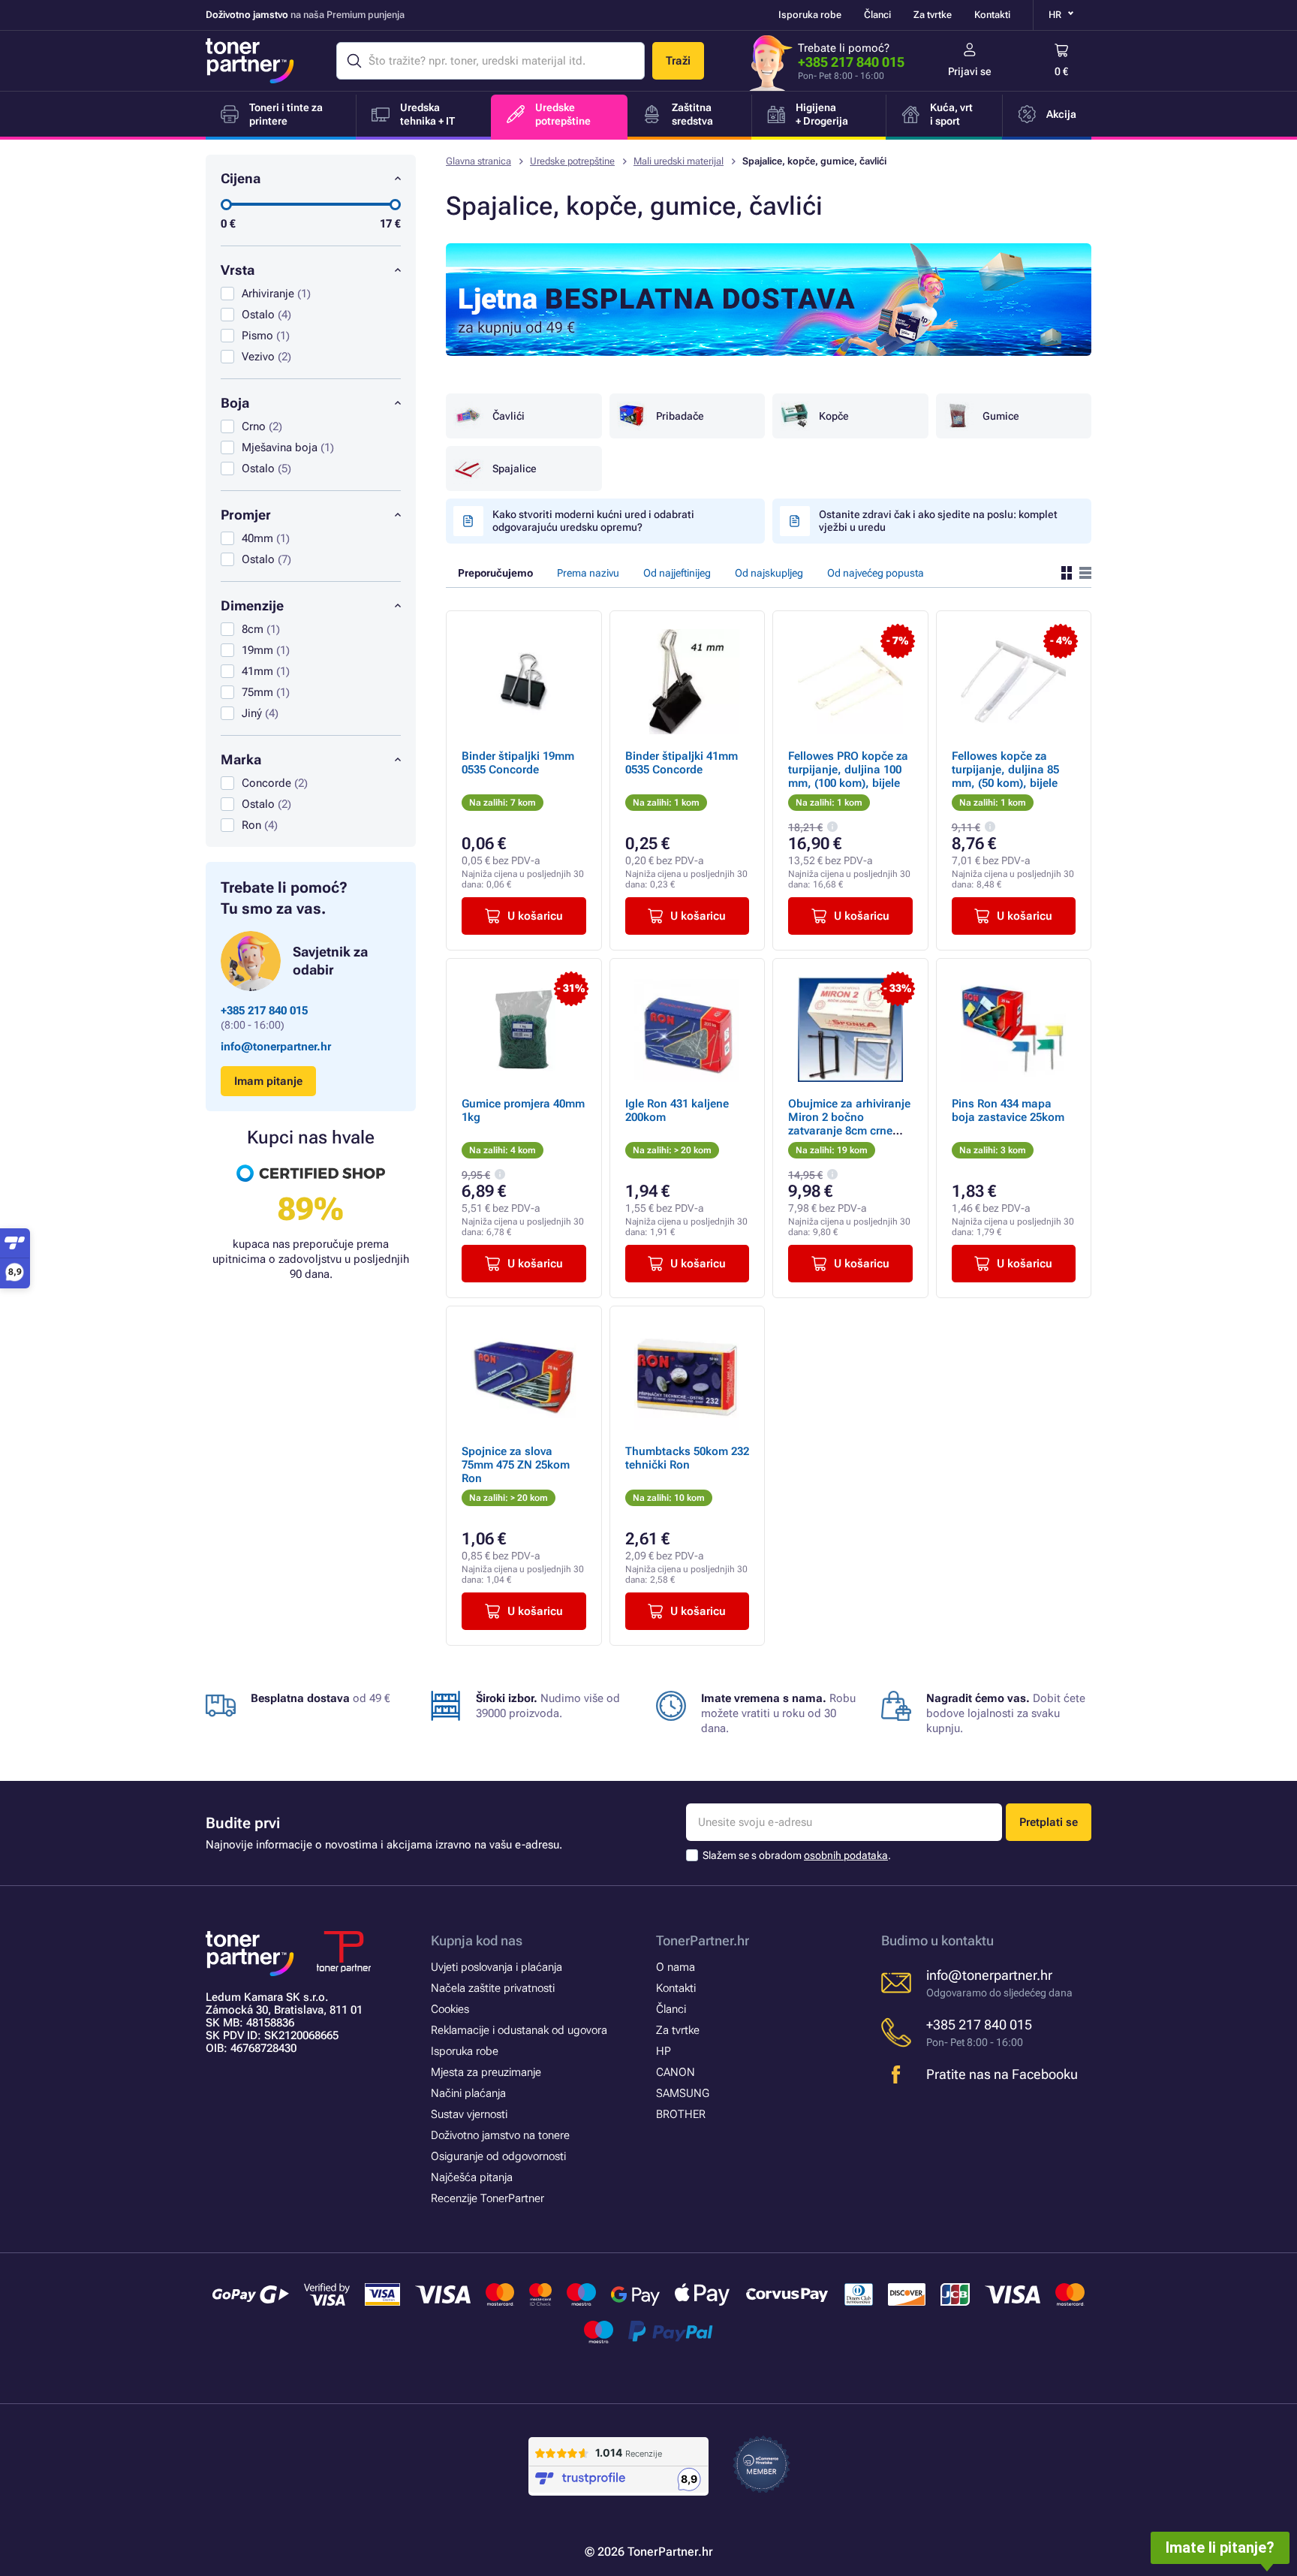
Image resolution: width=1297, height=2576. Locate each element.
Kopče (834, 416)
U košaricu (535, 916)
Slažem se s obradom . (797, 1855)
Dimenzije (252, 606)
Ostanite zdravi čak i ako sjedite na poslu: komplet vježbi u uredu (938, 521)
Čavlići (509, 416)
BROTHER (681, 2114)
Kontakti (992, 15)
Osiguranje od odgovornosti (498, 2156)
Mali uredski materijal (679, 161)
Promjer (246, 515)
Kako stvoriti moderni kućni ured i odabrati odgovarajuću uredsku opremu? (593, 521)
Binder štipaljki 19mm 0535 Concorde (518, 763)
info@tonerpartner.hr (276, 1047)
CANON (676, 2072)
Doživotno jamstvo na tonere (500, 2135)
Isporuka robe (810, 15)
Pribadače (680, 416)
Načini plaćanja (468, 2093)
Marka (241, 759)
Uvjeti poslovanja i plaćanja (497, 1967)
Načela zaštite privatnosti (493, 1988)
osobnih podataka (846, 1855)
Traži (678, 61)
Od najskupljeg (769, 573)
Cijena (241, 178)
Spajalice (515, 469)
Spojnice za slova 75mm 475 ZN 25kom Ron (516, 1465)
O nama (676, 1967)
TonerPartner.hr (703, 1940)
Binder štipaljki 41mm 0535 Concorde (682, 763)
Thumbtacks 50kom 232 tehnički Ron (687, 1458)
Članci (877, 15)
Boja (235, 403)
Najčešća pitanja (472, 2177)
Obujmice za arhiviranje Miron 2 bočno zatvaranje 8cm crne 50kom (849, 1124)
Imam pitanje (268, 1081)
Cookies (450, 2009)
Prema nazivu (588, 573)
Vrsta (238, 270)
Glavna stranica (478, 161)
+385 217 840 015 (851, 62)
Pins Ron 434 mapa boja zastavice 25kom (1008, 1110)
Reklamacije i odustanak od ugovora (519, 2030)
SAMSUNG (683, 2093)
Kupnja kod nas (477, 1940)
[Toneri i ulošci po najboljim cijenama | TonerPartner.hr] (250, 61)
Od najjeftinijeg (677, 573)
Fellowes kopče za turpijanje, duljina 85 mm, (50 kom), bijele (1005, 770)
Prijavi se (970, 71)
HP (664, 2051)
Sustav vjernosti (469, 2114)
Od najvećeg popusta (876, 573)
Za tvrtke (933, 15)
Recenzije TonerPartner (488, 2198)
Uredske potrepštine (572, 161)
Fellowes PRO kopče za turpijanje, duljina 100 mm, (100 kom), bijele (848, 770)
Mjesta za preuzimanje (486, 2072)
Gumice (1001, 416)
